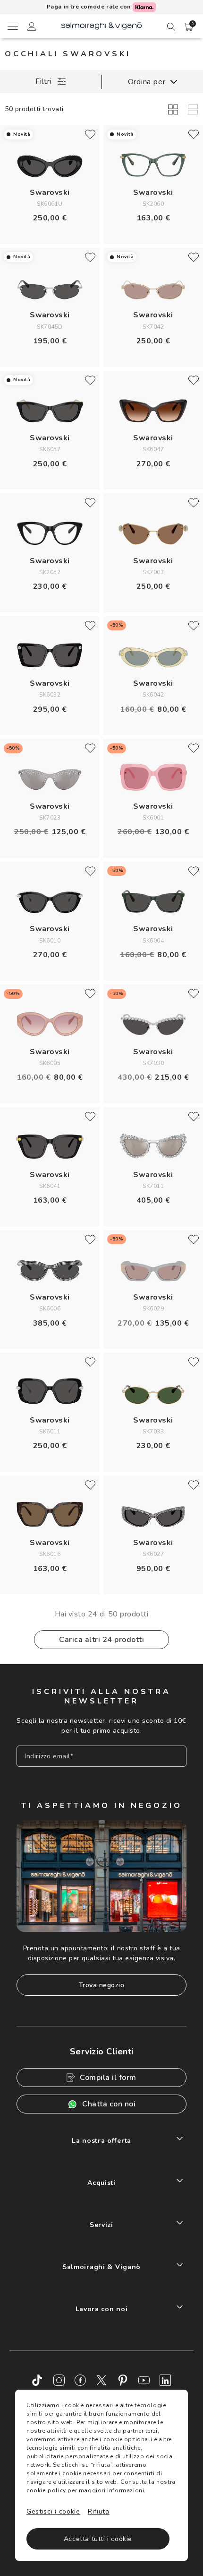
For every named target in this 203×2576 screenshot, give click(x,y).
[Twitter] (101, 2380)
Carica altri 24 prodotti (101, 1640)
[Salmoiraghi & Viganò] (101, 25)
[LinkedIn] (165, 2380)
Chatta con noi (109, 2104)
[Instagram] (59, 2380)
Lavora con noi (102, 2309)
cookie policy (46, 2490)
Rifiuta (99, 2511)
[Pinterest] (123, 2380)
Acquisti (101, 2183)
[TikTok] (38, 2380)
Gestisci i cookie (53, 2511)
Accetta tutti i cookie (98, 2539)
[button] (189, 27)
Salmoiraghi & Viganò (101, 2267)
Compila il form (108, 2078)
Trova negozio (102, 1985)
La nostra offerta (101, 2141)
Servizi (101, 2225)
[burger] (12, 26)
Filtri (44, 81)
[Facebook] (80, 2380)
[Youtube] (144, 2380)
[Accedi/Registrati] (32, 28)
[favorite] (90, 134)
